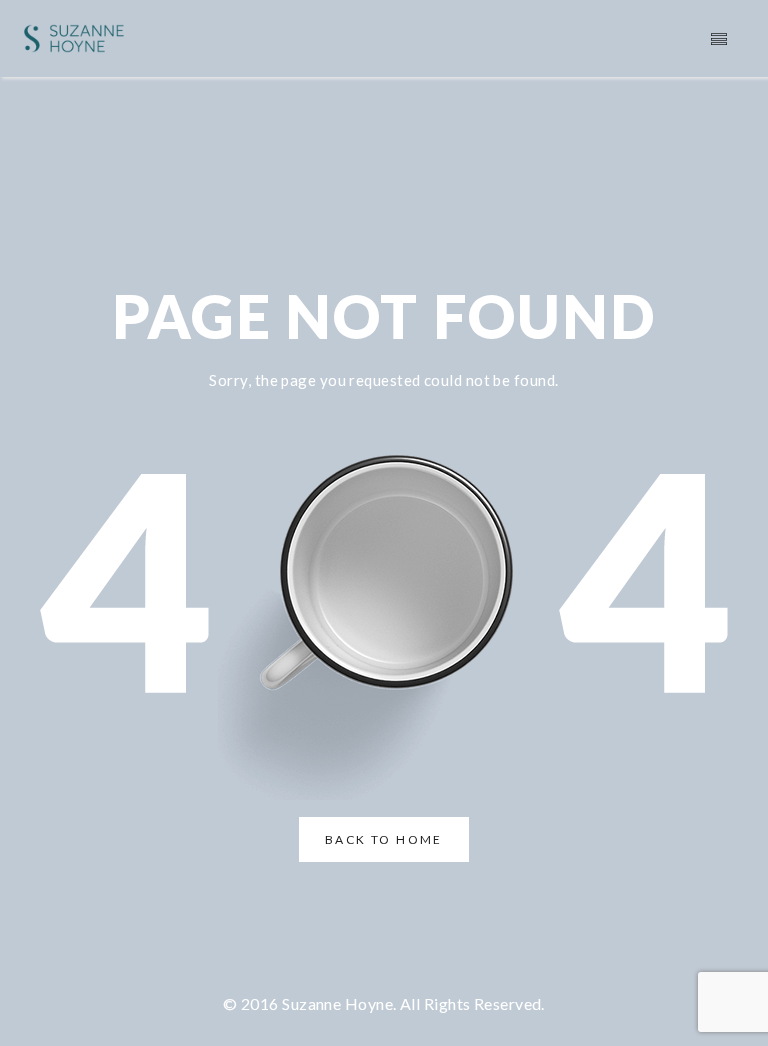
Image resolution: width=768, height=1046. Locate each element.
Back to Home (384, 839)
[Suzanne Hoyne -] (74, 38)
